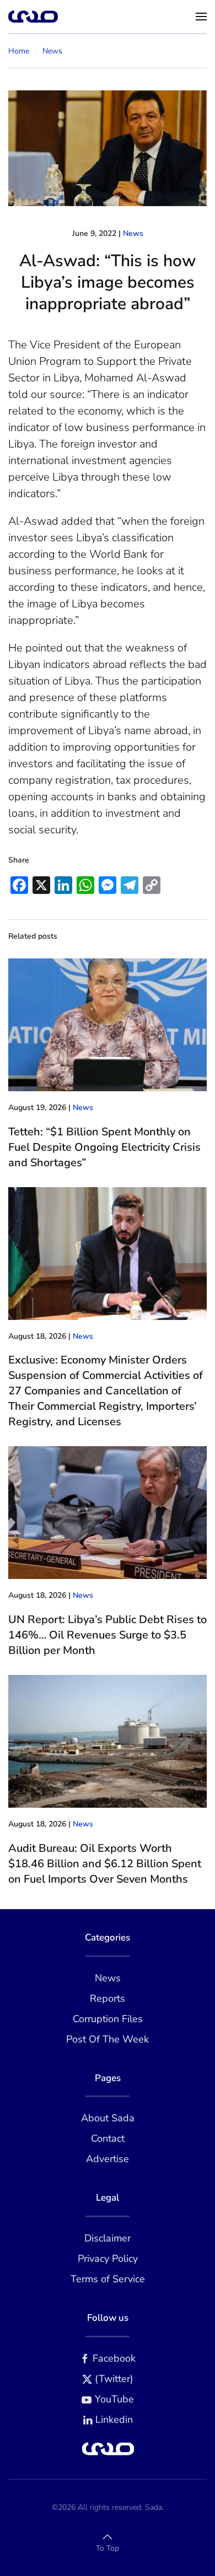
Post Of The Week (108, 2039)
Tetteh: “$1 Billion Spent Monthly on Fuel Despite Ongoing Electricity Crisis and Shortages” (104, 1147)
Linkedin (114, 2419)
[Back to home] (33, 17)
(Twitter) (114, 2379)
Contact (108, 2138)
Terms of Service (108, 2279)
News (133, 233)
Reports (108, 1998)
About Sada (108, 2118)
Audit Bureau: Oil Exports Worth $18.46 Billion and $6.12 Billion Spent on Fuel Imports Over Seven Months (105, 1864)
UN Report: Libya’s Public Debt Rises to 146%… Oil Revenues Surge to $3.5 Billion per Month (108, 1635)
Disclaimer (108, 2238)
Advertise (108, 2159)
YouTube (114, 2399)
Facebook (114, 2358)
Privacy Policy (108, 2259)
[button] (201, 17)
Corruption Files (108, 2019)
